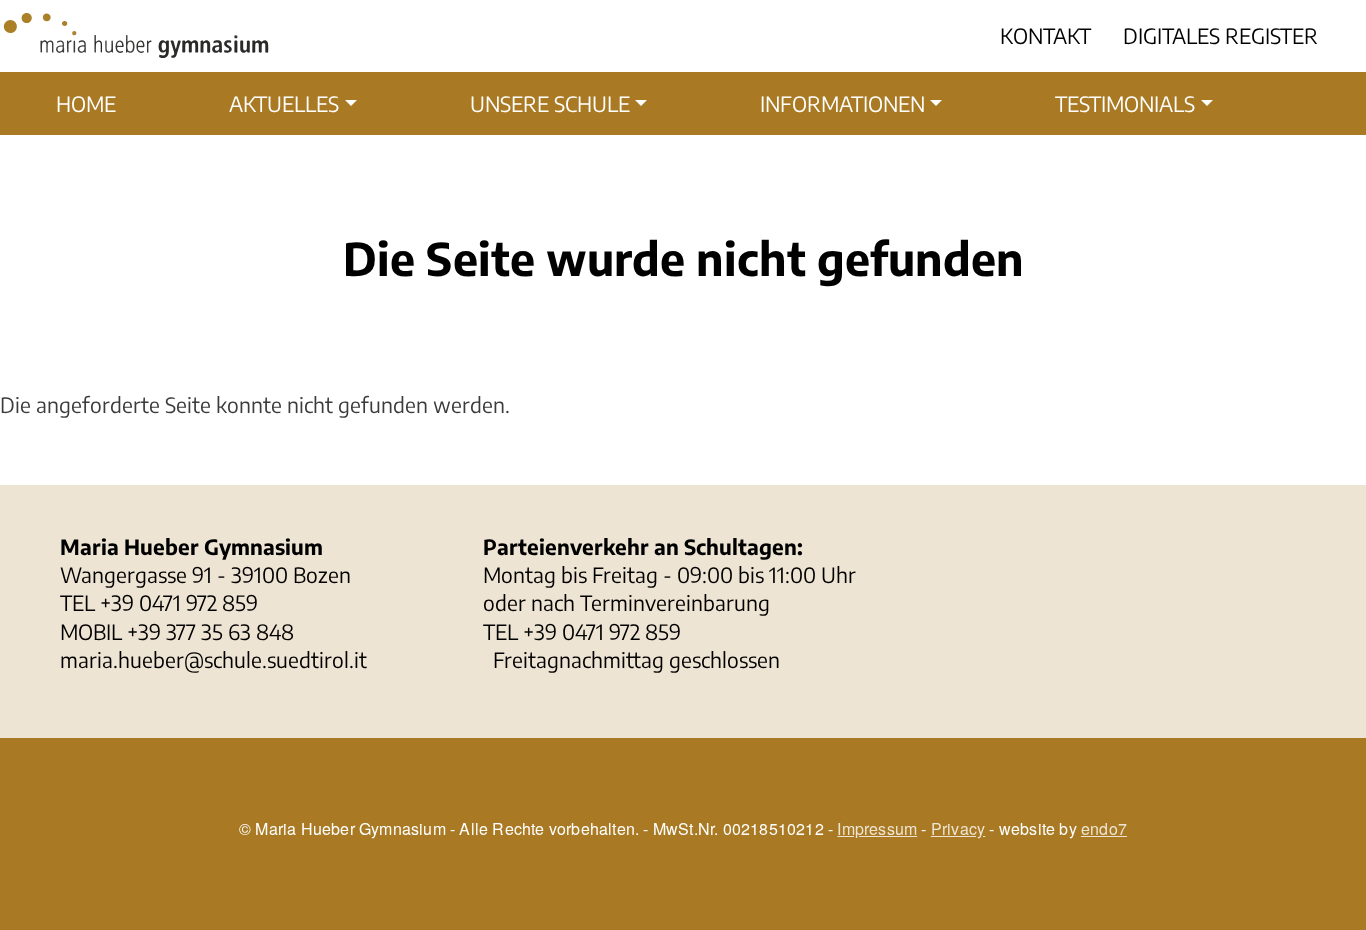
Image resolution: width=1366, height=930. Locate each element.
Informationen (842, 103)
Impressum (877, 828)
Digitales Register (1220, 35)
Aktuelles (284, 103)
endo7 (1104, 828)
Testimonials (1125, 103)
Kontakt (1045, 35)
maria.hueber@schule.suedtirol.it (213, 659)
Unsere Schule (550, 103)
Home (86, 103)
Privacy (958, 828)
